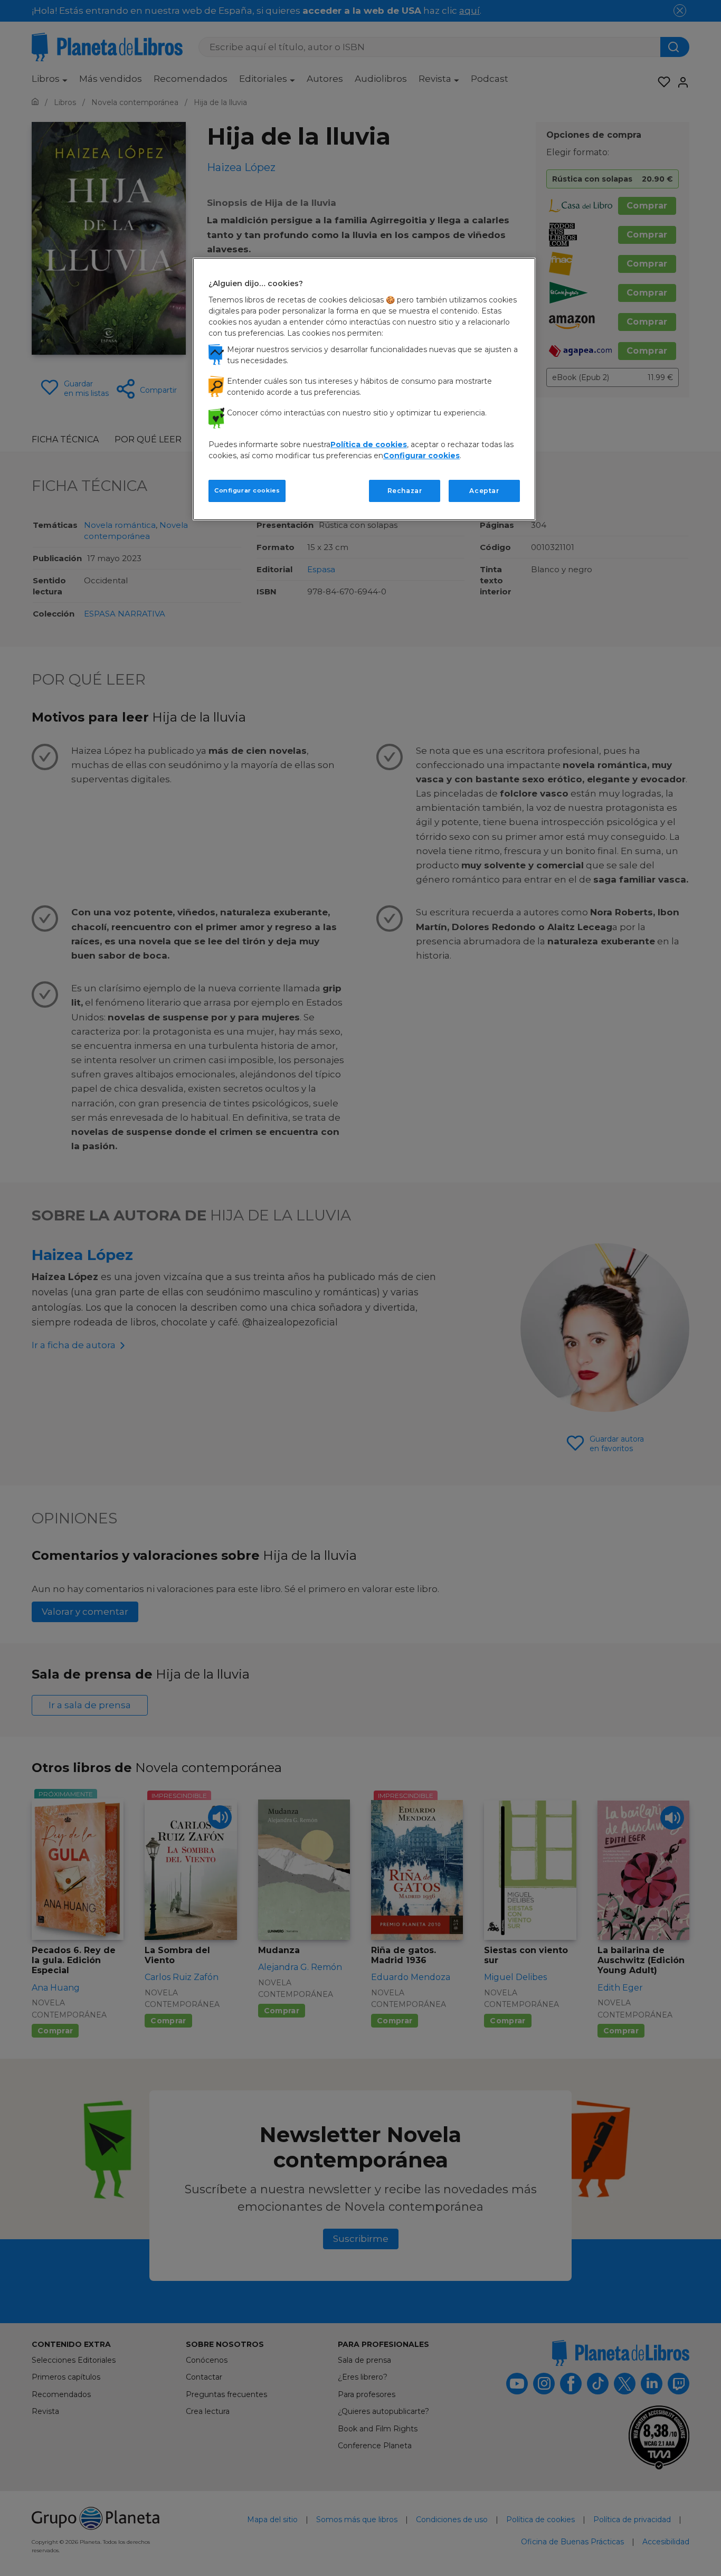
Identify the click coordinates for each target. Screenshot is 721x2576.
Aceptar (484, 491)
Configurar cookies (247, 490)
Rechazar (405, 491)
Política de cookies (369, 444)
